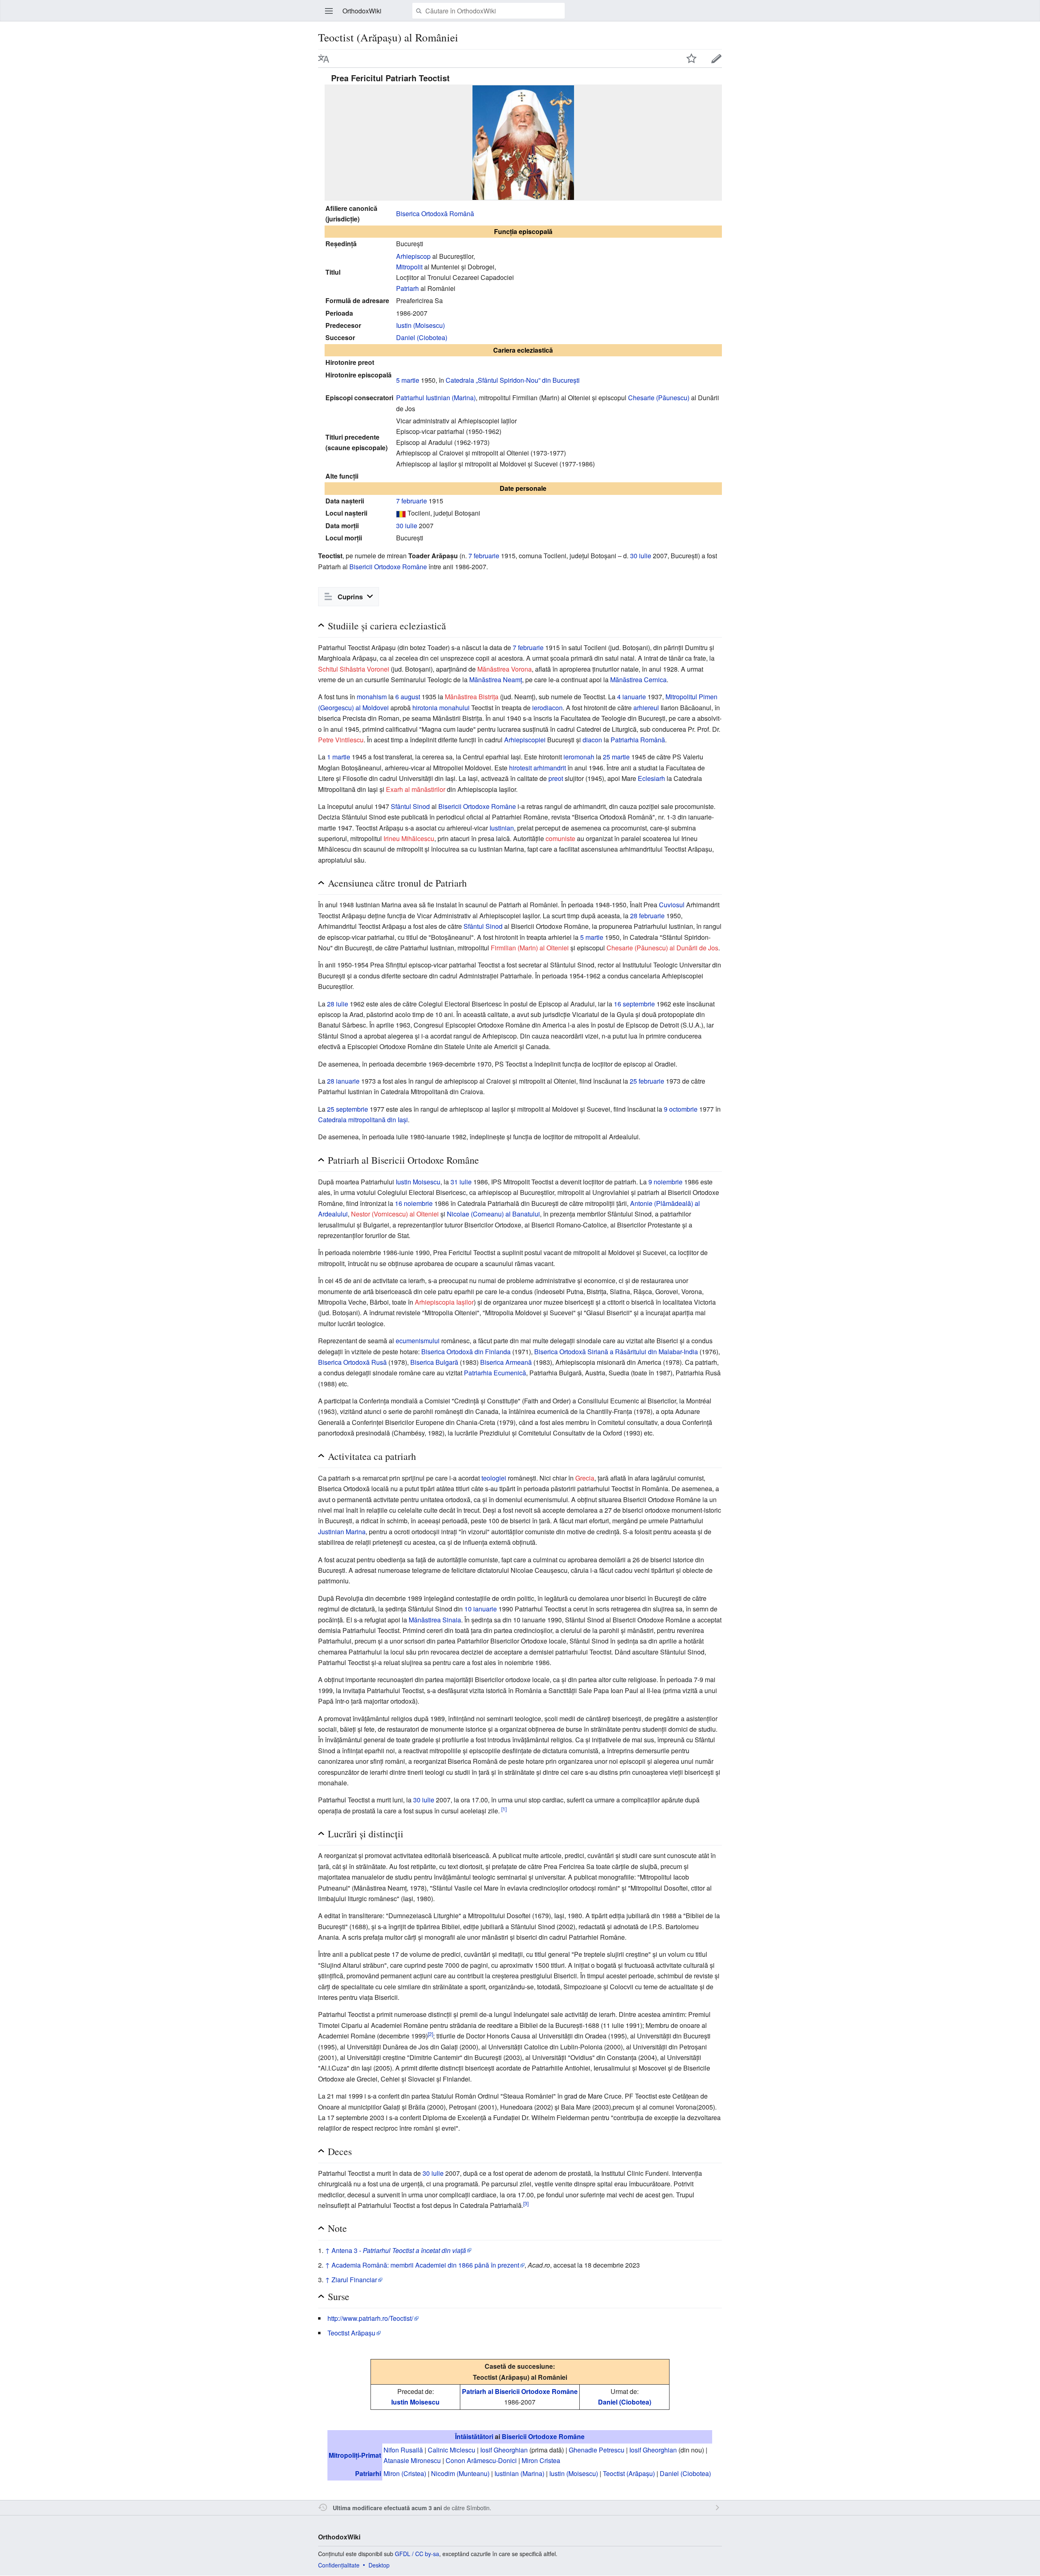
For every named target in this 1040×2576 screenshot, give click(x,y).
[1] (504, 1808)
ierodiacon (547, 708)
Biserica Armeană (506, 1362)
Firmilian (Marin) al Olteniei (530, 948)
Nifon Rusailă (403, 2450)
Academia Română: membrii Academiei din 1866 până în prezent (425, 2265)
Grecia (585, 1478)
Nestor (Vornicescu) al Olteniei (395, 1214)
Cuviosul (672, 905)
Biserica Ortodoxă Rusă (352, 1362)
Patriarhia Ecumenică (495, 1373)
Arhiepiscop (413, 256)
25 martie (616, 757)
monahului (454, 708)
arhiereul (646, 708)
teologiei (494, 1478)
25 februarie (647, 1081)
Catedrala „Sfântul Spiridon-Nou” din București (513, 380)
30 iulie (407, 526)
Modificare (717, 59)
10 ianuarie (481, 1609)
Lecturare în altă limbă (324, 59)
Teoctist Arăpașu (351, 2333)
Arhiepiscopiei (525, 740)
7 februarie (412, 501)
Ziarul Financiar (354, 2280)
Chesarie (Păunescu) (659, 398)
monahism (372, 697)
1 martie (339, 757)
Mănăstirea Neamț (496, 680)
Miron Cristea (541, 2460)
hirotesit (520, 768)
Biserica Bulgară (434, 1362)
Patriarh (407, 288)
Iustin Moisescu (418, 1182)
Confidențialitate (339, 2565)
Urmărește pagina (691, 59)
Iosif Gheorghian (504, 2450)
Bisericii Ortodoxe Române (388, 567)
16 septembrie (634, 1004)
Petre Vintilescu (341, 740)
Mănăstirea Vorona (505, 669)
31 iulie (461, 1182)
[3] (526, 2203)
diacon (592, 740)
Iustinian (502, 828)
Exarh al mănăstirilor (416, 789)
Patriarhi (368, 2473)
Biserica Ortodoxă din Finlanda (466, 1352)
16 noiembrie (414, 1203)
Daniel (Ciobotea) (422, 337)
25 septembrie (348, 1109)
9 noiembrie (665, 1182)
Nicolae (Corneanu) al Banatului (493, 1214)
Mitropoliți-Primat (355, 2455)
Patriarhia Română (638, 740)
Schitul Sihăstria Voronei (354, 669)
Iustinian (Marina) (519, 2473)
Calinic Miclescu (452, 2450)
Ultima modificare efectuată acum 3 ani (387, 2508)
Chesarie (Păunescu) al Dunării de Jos (662, 948)
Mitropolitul (681, 697)
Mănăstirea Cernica (638, 680)
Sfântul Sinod (410, 806)
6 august (408, 697)
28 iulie (338, 1004)
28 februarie (647, 916)
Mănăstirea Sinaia (435, 1620)
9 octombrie (681, 1109)
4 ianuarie (632, 697)
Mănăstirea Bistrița (472, 697)
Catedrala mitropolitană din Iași (363, 1120)
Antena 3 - (399, 2250)
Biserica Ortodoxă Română (435, 214)
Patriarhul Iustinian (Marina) (436, 398)
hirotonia (425, 708)
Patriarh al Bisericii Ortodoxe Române (520, 2391)
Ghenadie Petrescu (597, 2450)
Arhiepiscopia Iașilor (444, 1302)
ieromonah (579, 757)
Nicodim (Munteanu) (460, 2473)
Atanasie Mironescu (412, 2460)
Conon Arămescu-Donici (481, 2460)
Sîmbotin (478, 2508)
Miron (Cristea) (405, 2473)
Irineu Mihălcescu (409, 838)
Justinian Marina (342, 1532)
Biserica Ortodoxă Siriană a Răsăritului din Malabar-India (616, 1352)
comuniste (560, 838)
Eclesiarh (651, 778)
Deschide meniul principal (329, 11)
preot (556, 778)
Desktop (379, 2565)
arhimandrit (550, 768)
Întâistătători (474, 2436)
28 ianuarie (343, 1081)
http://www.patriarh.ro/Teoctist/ (370, 2318)
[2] (430, 2034)
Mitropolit (409, 267)
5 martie (408, 380)
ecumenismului (418, 1341)
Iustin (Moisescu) (420, 325)
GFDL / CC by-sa (417, 2554)
